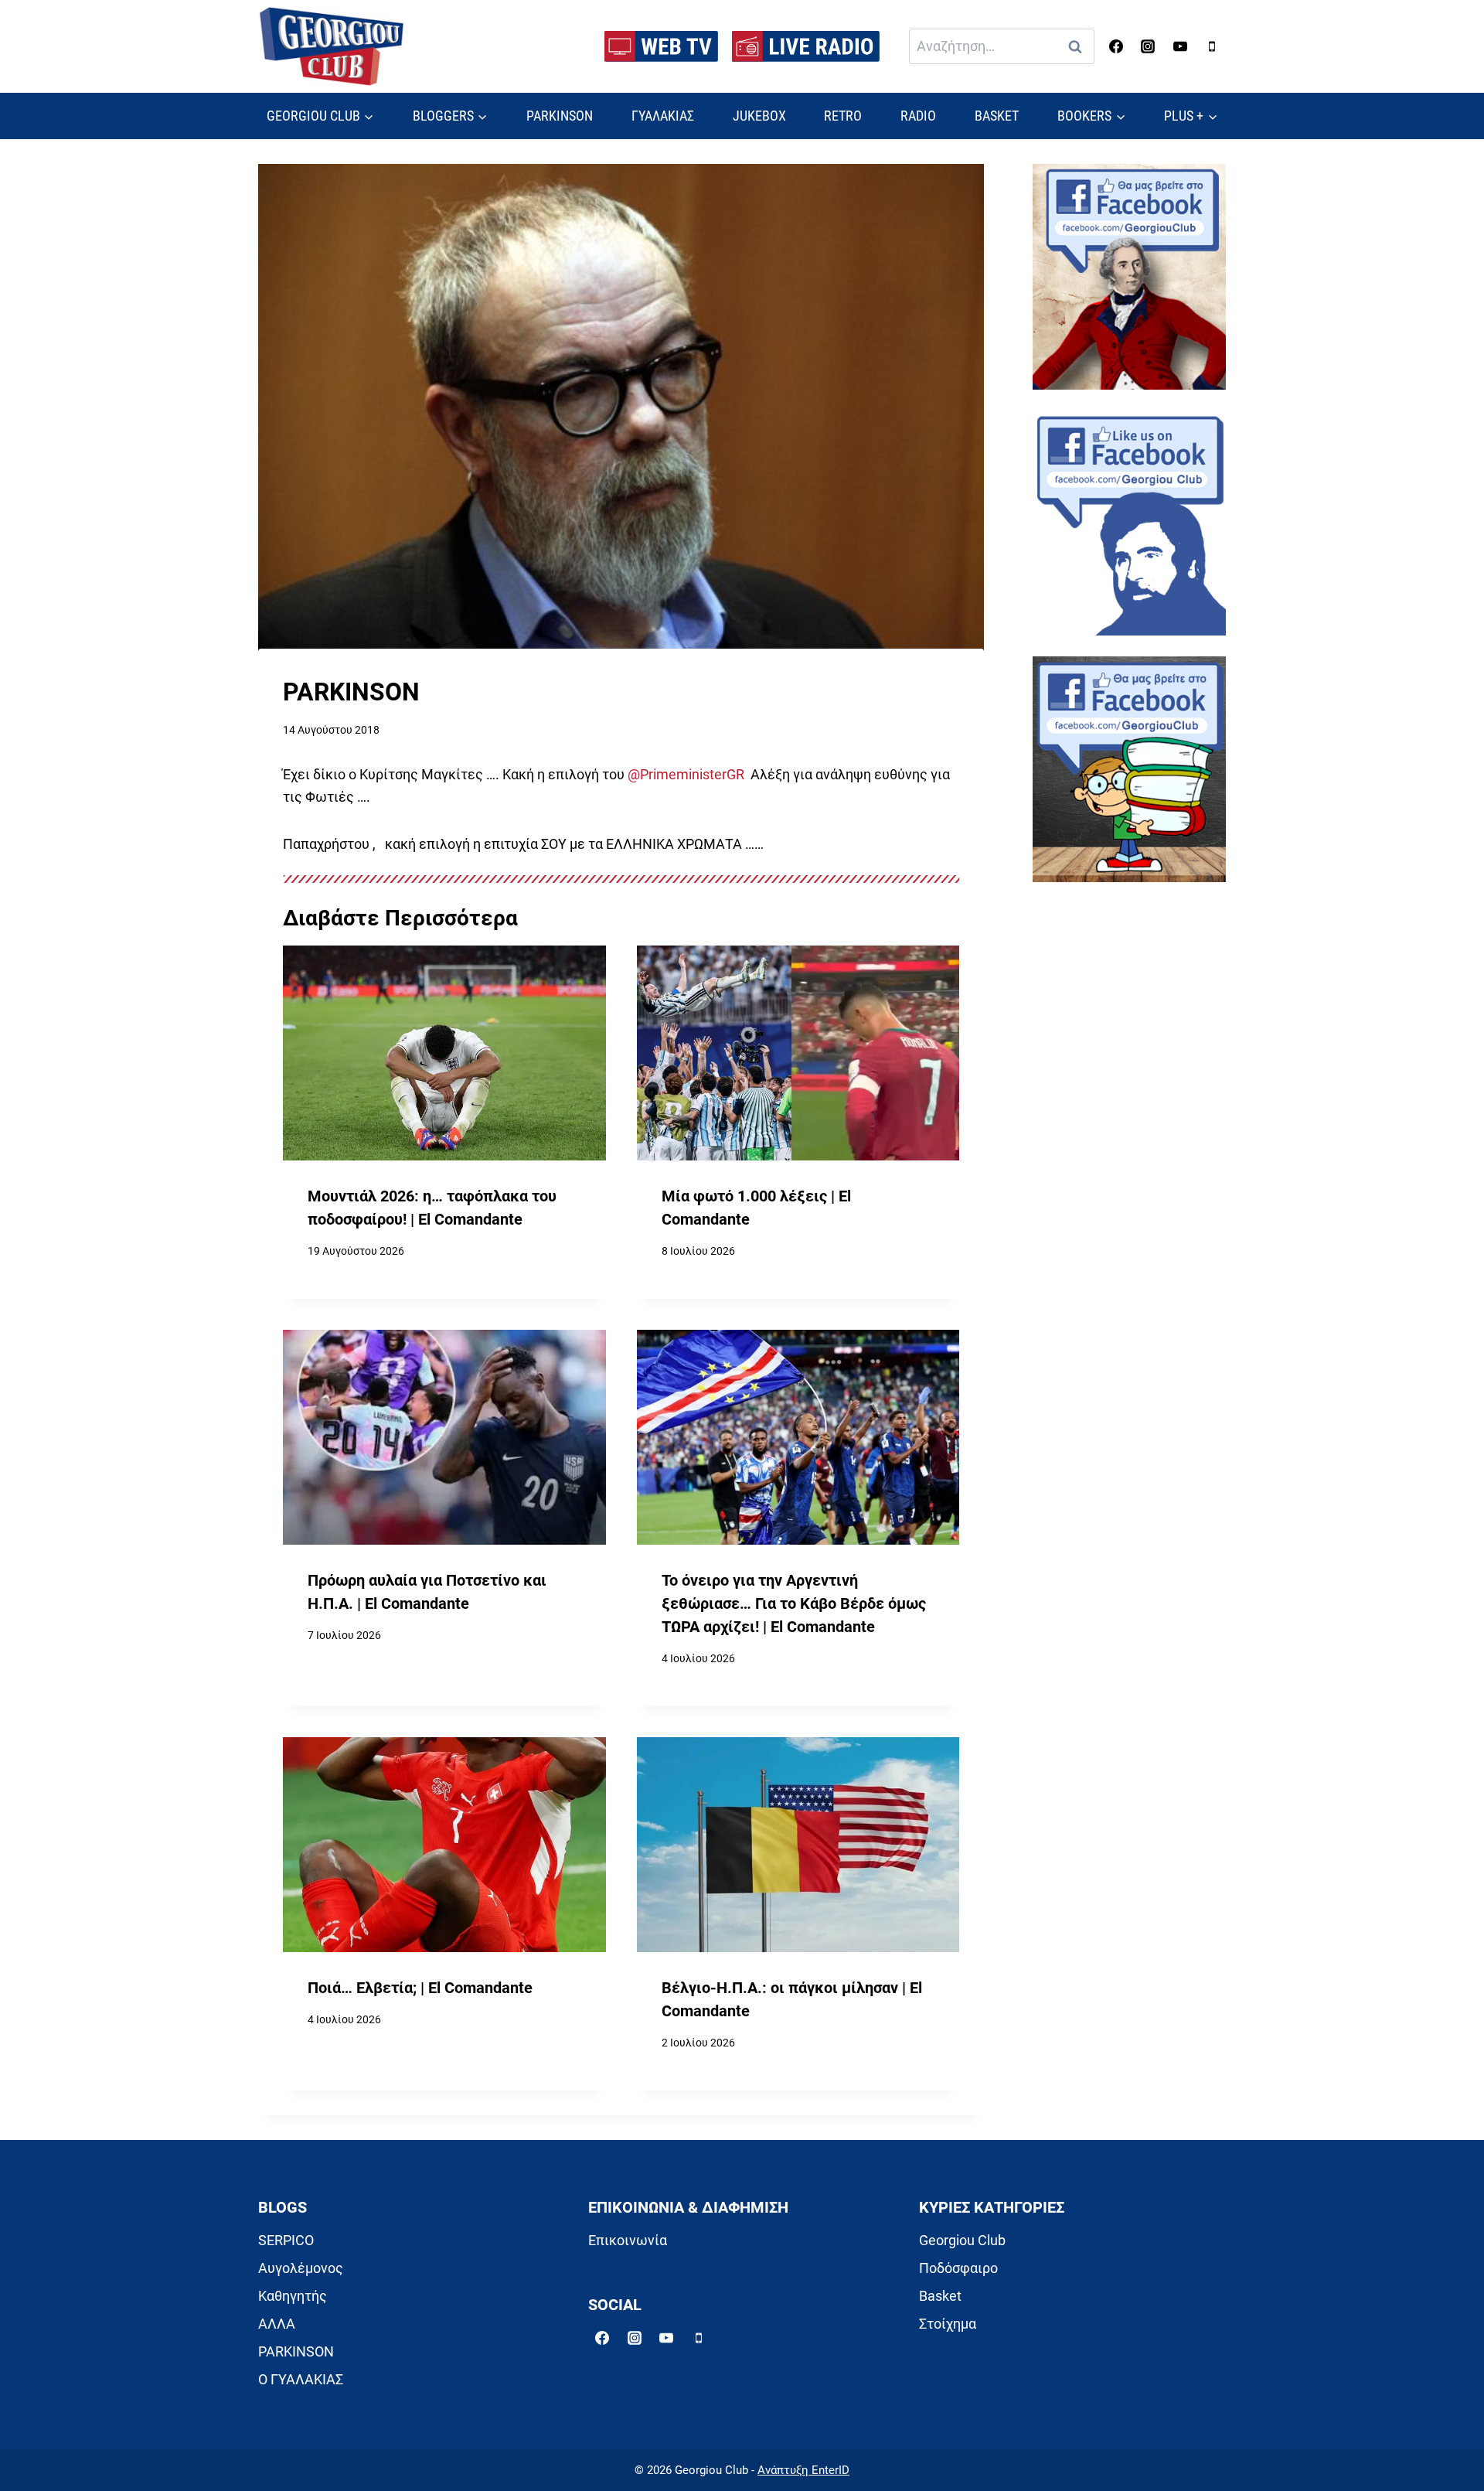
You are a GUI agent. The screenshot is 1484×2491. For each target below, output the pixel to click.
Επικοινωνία (628, 2240)
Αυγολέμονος (301, 2268)
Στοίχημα (948, 2324)
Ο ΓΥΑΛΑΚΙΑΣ (301, 2379)
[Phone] (1212, 46)
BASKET (997, 116)
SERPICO (286, 2240)
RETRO (843, 116)
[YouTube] (1180, 46)
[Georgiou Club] (332, 47)
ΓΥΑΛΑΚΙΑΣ (663, 116)
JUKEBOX (759, 116)
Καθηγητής (293, 2296)
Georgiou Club (962, 2240)
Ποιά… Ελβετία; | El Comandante (420, 1988)
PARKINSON (560, 116)
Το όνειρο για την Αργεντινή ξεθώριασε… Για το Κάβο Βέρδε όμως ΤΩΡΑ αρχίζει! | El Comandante (794, 1603)
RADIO (918, 116)
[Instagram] (1148, 46)
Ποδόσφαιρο (958, 2268)
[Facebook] (1116, 46)
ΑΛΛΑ (277, 2324)
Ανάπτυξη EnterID (803, 2470)
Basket (940, 2296)
